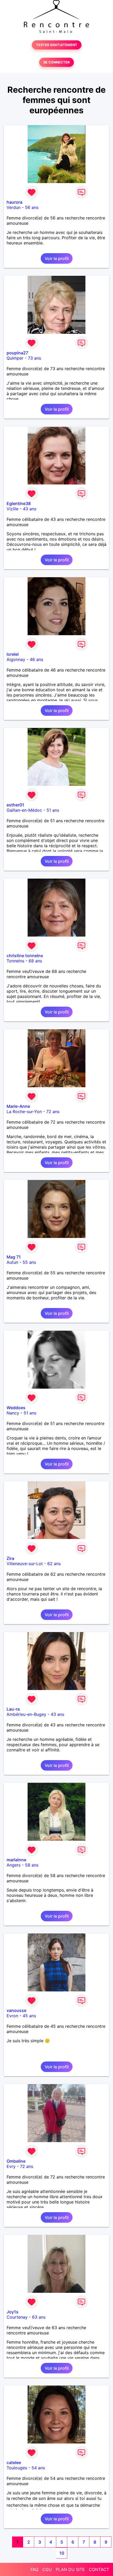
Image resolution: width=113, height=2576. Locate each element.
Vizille (12, 509)
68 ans (35, 961)
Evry (11, 2166)
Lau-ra (13, 1709)
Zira (10, 1558)
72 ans (53, 1111)
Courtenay (17, 2317)
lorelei (13, 654)
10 (62, 2553)
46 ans (36, 659)
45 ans (29, 2016)
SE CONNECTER (56, 62)
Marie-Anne (18, 1106)
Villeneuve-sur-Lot (25, 1564)
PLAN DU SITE (70, 2569)
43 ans (30, 509)
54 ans (38, 2468)
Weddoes (16, 1408)
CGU (47, 2569)
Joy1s (12, 2312)
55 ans (29, 1262)
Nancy (13, 1413)
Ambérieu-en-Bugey (26, 1714)
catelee (14, 2462)
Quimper (15, 358)
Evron (12, 2016)
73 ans (34, 358)
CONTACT (99, 2569)
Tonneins (15, 961)
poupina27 (17, 353)
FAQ (34, 2569)
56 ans (32, 207)
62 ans (54, 1564)
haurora (14, 202)
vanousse (16, 2010)
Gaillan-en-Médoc (24, 810)
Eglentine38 (19, 503)
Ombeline (16, 2161)
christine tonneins (25, 956)
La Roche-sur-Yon (24, 1111)
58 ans (32, 1865)
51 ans (53, 810)
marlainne (16, 1860)
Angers (14, 1865)
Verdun (14, 207)
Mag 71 (14, 1257)
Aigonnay (16, 659)
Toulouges (17, 2468)
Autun (12, 1262)
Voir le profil (57, 258)
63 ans (39, 2317)
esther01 (15, 805)
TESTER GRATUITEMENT (57, 45)
